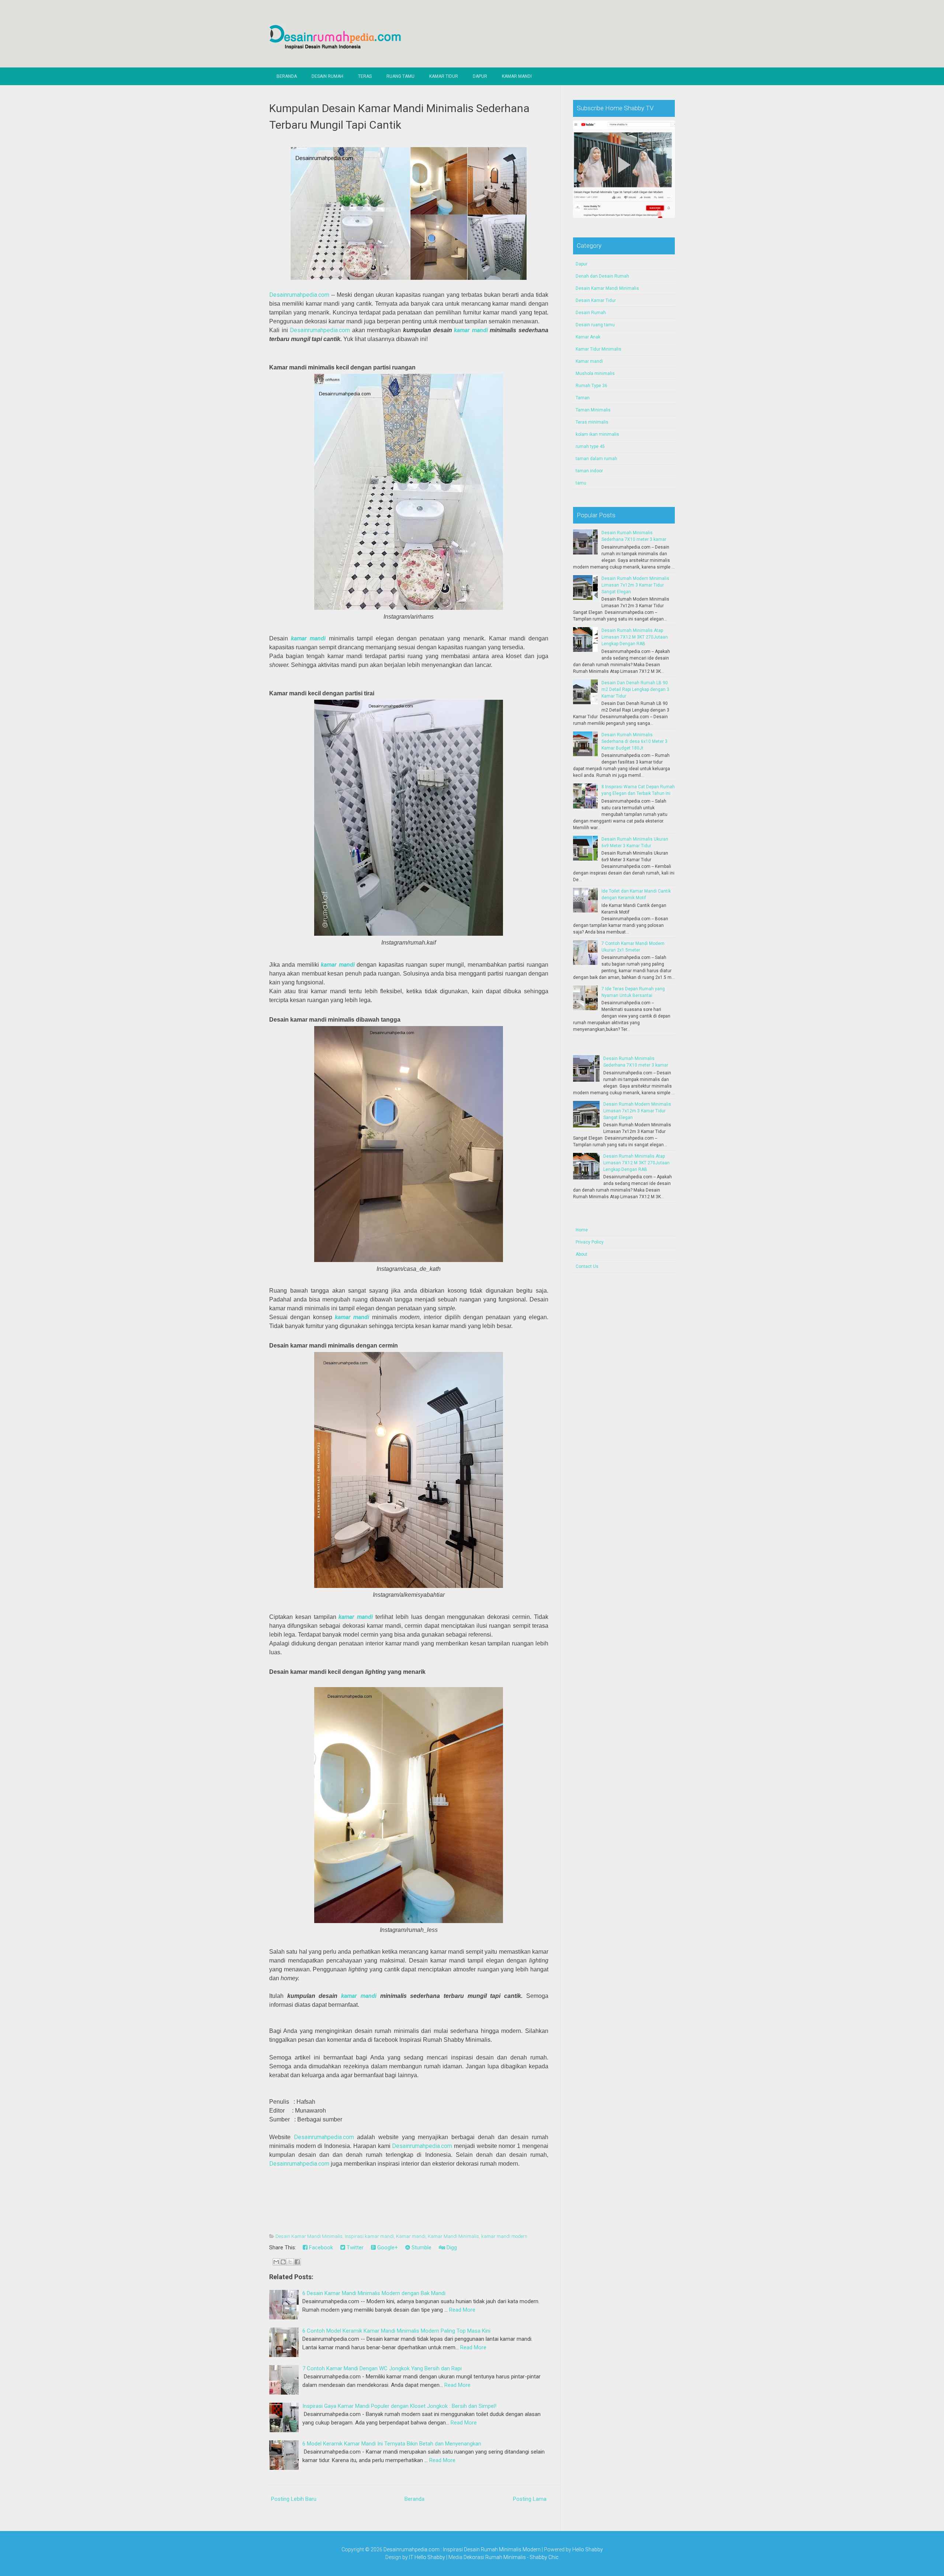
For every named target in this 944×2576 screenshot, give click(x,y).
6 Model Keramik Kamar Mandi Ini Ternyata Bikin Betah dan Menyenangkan (392, 2444)
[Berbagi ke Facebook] (297, 2262)
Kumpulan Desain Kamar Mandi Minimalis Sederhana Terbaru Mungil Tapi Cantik (399, 117)
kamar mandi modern (504, 2236)
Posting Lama (530, 2499)
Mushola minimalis (595, 373)
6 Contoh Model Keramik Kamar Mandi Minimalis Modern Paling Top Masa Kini (396, 2331)
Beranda (287, 76)
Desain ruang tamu (595, 325)
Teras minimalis (592, 422)
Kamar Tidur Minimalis (598, 349)
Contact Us (587, 1266)
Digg (451, 2248)
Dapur (480, 76)
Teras (365, 76)
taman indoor (589, 471)
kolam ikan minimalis (597, 434)
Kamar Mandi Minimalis (453, 2236)
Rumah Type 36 (591, 386)
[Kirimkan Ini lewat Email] (276, 2262)
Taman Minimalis (593, 410)
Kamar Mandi (517, 76)
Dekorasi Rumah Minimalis (495, 2557)
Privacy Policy (590, 1242)
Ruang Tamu (400, 76)
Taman (583, 398)
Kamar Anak (588, 337)
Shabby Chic (544, 2557)
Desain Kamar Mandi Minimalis (309, 2236)
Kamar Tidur (444, 76)
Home (582, 1230)
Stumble (421, 2248)
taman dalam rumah (596, 459)
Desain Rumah (327, 76)
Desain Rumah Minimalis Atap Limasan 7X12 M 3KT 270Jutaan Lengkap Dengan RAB (635, 637)
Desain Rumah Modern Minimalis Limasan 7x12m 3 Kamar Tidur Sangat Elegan (635, 585)
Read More (462, 2310)
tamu (581, 483)
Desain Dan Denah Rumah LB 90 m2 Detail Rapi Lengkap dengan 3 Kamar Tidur (635, 689)
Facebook (320, 2248)
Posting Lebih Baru (294, 2499)
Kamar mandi (411, 2236)
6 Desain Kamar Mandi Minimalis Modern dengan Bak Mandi (374, 2293)
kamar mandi (471, 330)
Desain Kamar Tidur (596, 300)
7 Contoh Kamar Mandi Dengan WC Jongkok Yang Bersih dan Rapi (382, 2368)
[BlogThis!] (283, 2262)
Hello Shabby (588, 2549)
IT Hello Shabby (427, 2557)
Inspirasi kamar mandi (369, 2236)
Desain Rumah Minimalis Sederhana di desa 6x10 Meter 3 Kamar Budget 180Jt (634, 741)
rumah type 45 (590, 446)
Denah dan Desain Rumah (602, 276)
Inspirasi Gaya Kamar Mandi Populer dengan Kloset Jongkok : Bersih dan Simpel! (399, 2406)
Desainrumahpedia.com (299, 295)
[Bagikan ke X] (290, 2262)
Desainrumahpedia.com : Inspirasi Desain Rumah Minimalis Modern (462, 2549)
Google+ (387, 2248)
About (582, 1254)
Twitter (354, 2248)
